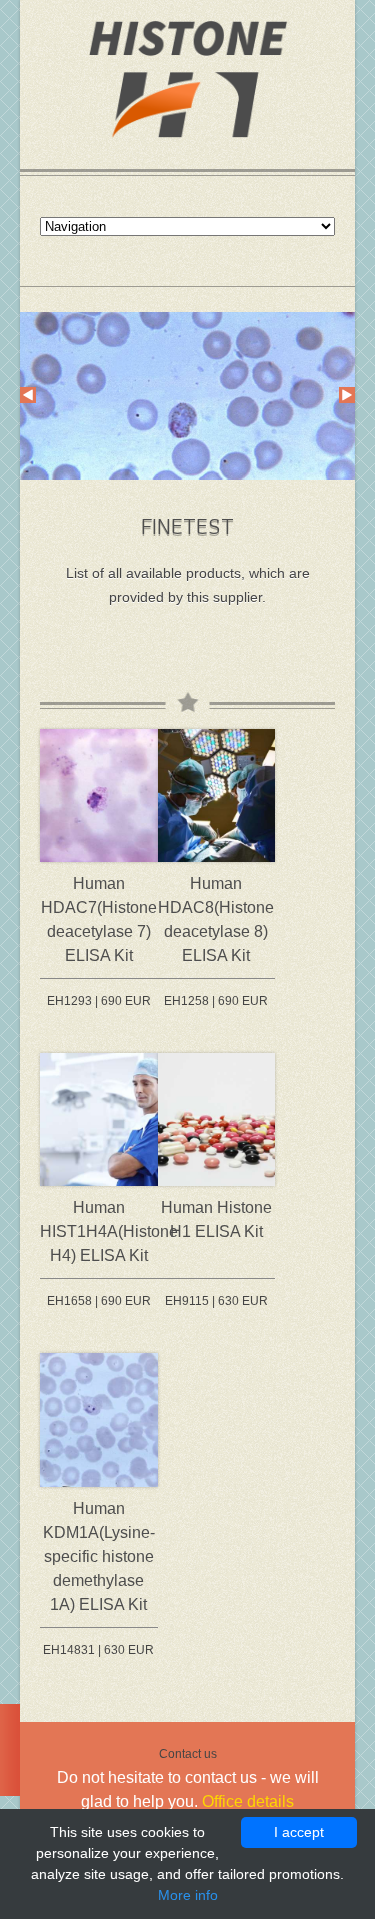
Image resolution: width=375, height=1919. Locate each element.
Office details (248, 1801)
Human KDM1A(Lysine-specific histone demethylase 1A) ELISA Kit (99, 1556)
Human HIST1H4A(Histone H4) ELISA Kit (99, 1231)
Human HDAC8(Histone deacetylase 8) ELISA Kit (216, 919)
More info (188, 1895)
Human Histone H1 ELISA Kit (216, 1219)
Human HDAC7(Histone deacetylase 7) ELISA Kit (99, 919)
